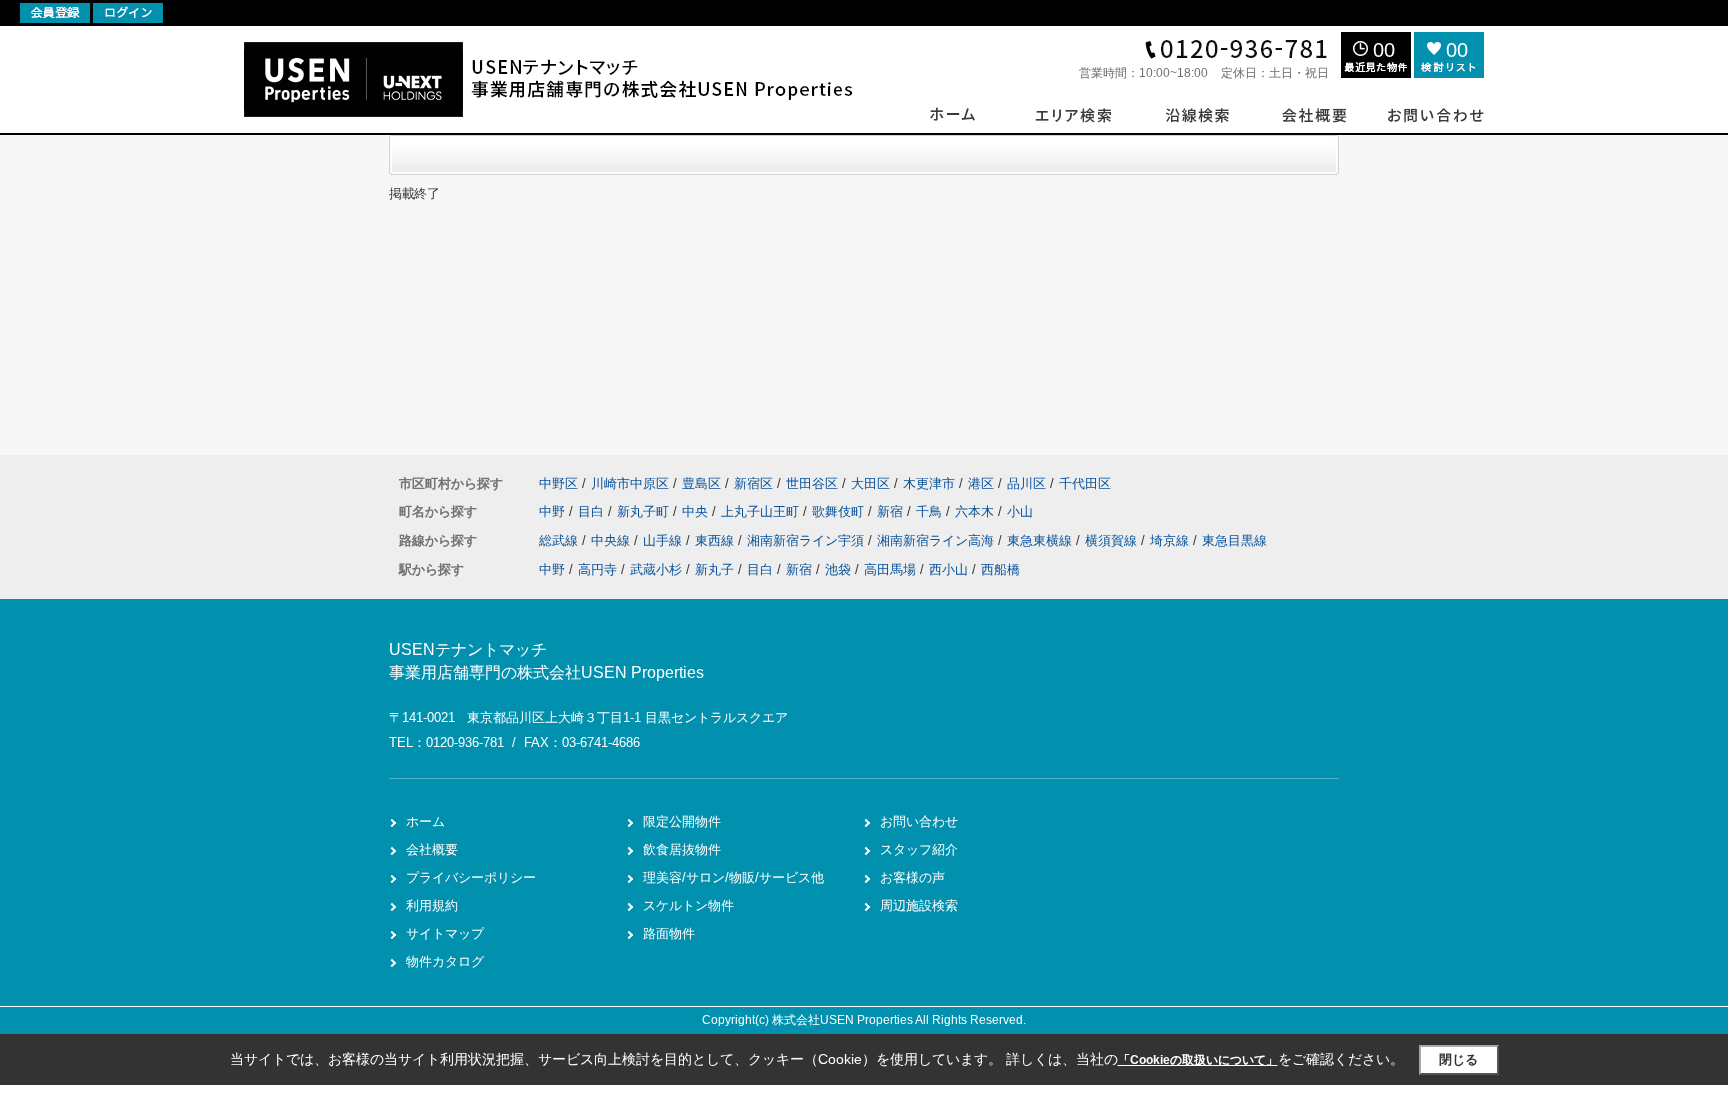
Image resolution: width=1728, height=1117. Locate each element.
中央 (697, 511)
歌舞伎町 (840, 511)
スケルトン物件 (688, 905)
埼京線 (1171, 540)
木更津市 (929, 483)
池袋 (838, 569)
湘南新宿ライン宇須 (807, 540)
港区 (981, 483)
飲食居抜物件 (682, 849)
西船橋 (1000, 569)
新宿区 (753, 483)
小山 (1020, 511)
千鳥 (931, 511)
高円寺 (597, 569)
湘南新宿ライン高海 (937, 540)
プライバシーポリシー (471, 877)
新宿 (892, 511)
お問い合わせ (919, 821)
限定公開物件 (682, 821)
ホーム (425, 821)
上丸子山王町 (762, 511)
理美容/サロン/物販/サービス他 (733, 877)
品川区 (1026, 483)
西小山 (948, 569)
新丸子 (714, 569)
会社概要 (432, 849)
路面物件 (669, 933)
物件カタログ (445, 961)
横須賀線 (1113, 540)
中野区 (558, 483)
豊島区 (701, 483)
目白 (593, 511)
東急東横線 (1041, 540)
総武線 (560, 540)
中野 (554, 511)
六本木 (976, 511)
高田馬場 (890, 569)
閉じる (1458, 1059)
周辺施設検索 (919, 905)
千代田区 (1085, 483)
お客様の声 (912, 877)
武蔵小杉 (656, 569)
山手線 (664, 540)
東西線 (716, 540)
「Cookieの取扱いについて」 (1198, 1060)
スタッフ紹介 (919, 849)
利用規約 (432, 905)
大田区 (870, 483)
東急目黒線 (1234, 540)
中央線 (612, 540)
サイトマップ (445, 933)
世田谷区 (812, 483)
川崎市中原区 (630, 483)
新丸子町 (645, 511)
